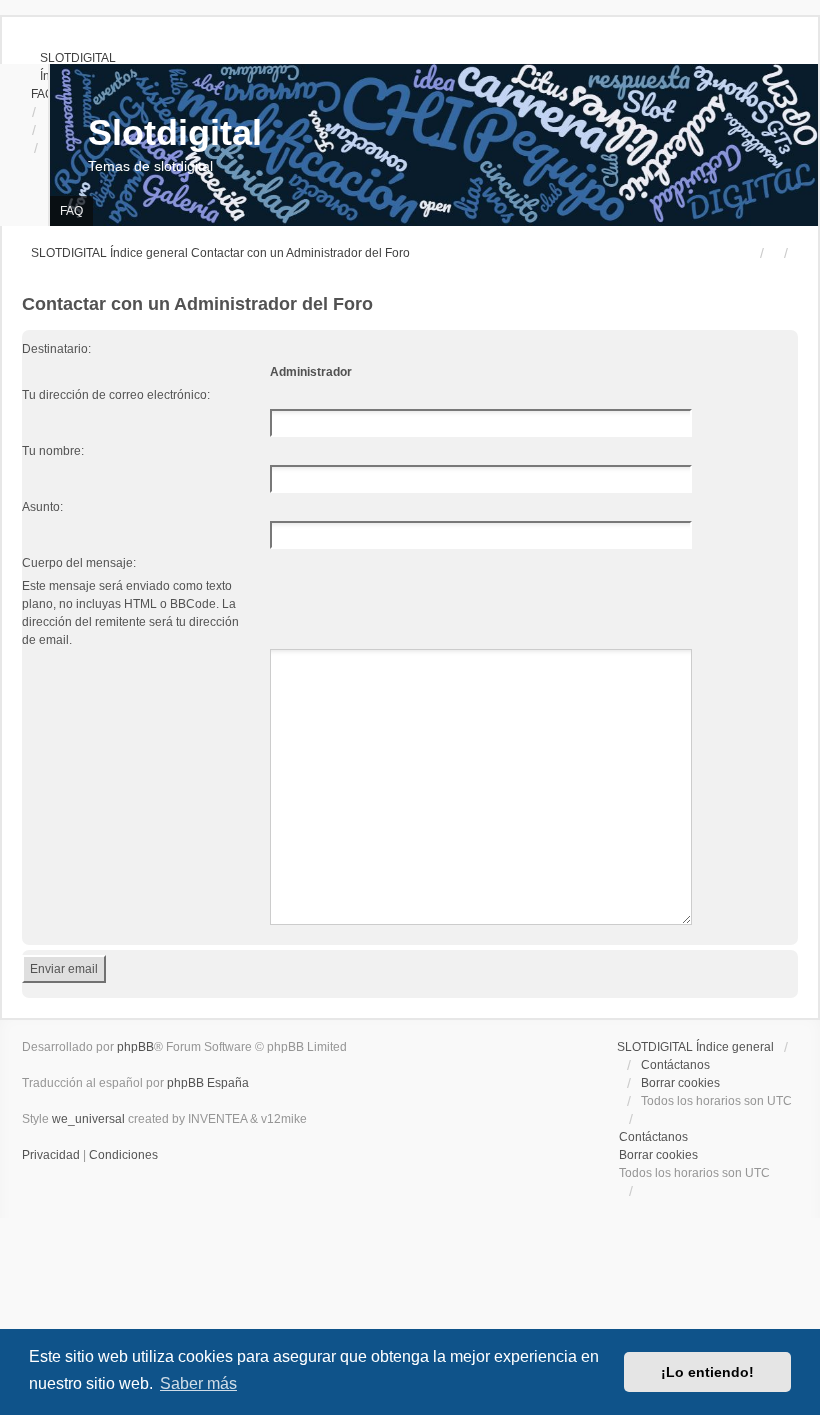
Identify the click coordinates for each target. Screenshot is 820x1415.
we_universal (88, 1119)
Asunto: (42, 507)
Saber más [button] (198, 1383)
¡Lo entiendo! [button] (707, 1372)
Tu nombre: (53, 451)
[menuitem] (69, 58)
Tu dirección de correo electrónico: (116, 395)
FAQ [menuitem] (71, 211)
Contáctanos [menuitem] (675, 1065)
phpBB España (208, 1083)
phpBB (135, 1047)
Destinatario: (56, 349)
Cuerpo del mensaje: (79, 563)
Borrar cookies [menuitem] (680, 1083)
